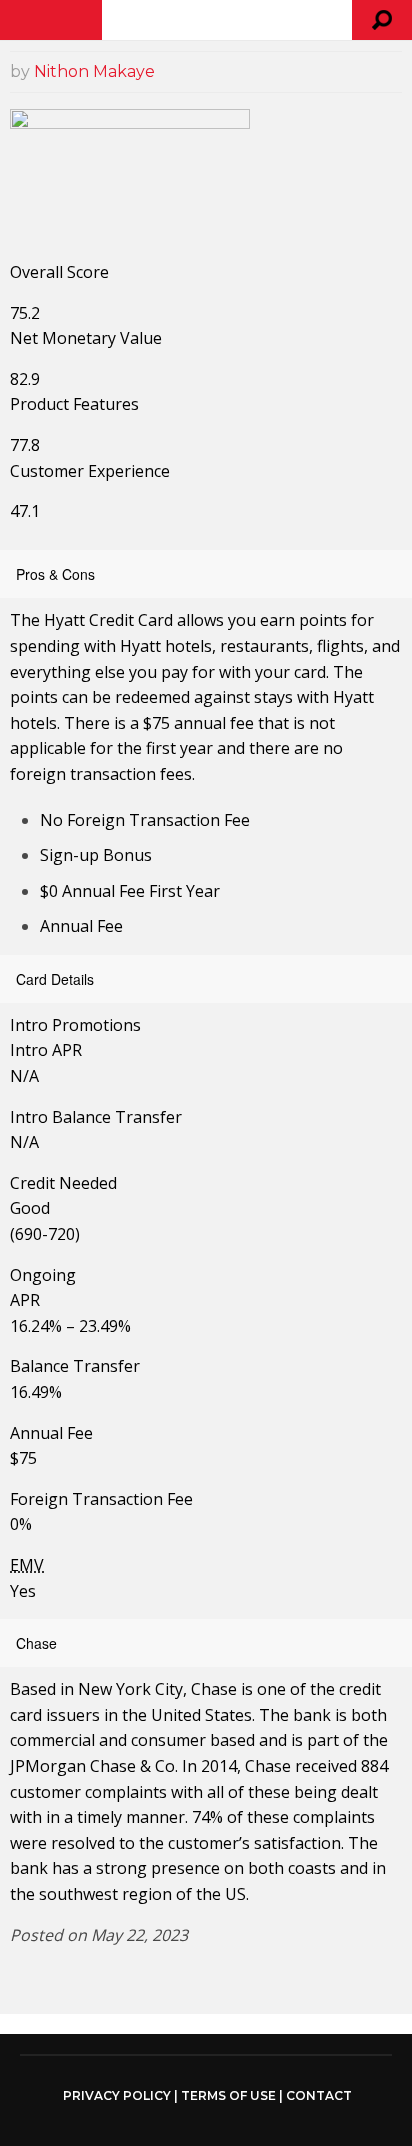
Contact (319, 2095)
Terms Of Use (228, 2095)
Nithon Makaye (94, 71)
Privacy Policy (117, 2096)
